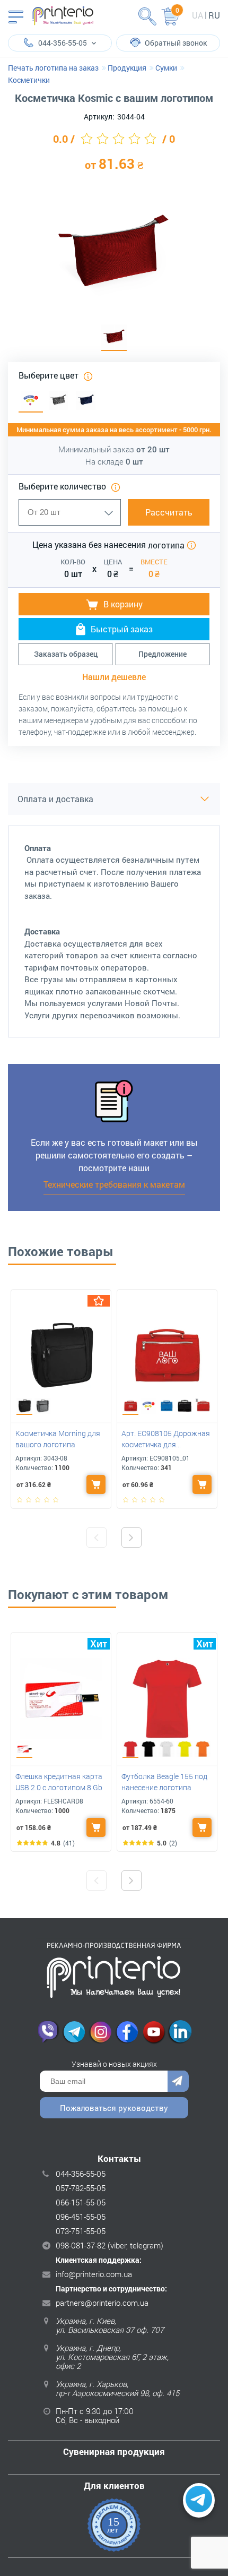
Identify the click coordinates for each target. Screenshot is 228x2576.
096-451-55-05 (81, 2217)
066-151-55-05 (81, 2202)
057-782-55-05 (81, 2188)
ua (198, 15)
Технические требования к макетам (114, 1184)
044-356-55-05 (81, 2174)
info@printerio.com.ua (94, 2274)
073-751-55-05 (81, 2231)
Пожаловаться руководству (114, 2108)
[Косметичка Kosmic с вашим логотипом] (114, 338)
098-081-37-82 (81, 2245)
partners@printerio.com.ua (102, 2303)
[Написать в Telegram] (199, 2501)
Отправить (178, 2081)
